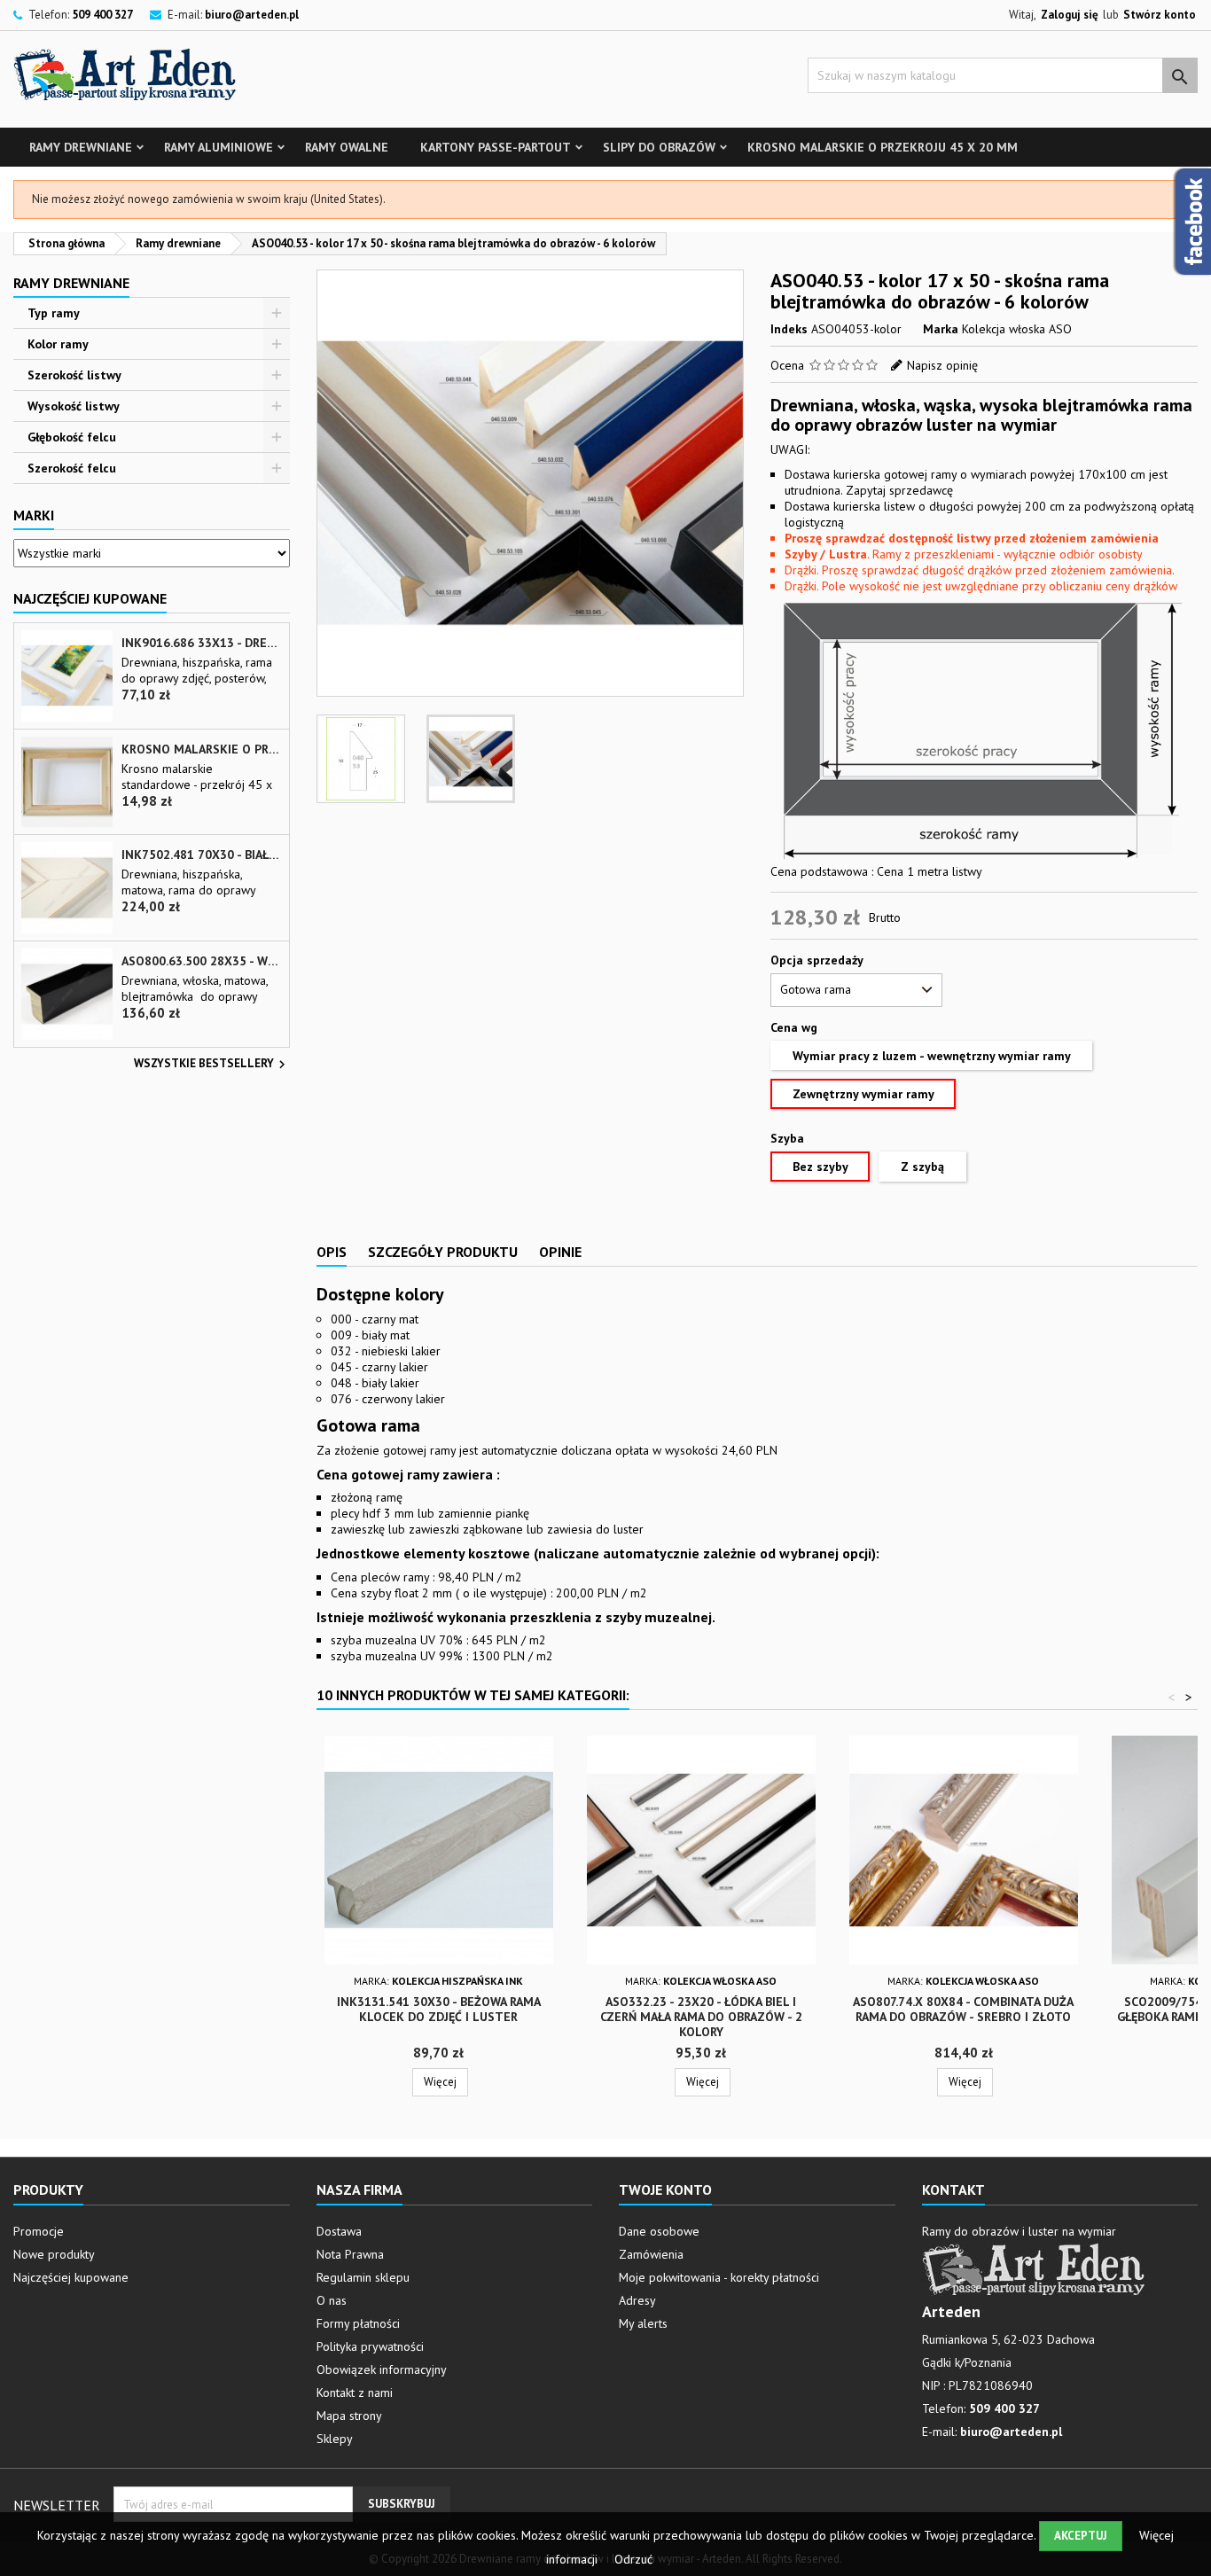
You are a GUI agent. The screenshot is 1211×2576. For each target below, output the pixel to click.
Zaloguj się (1070, 15)
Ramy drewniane (81, 147)
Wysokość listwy (74, 406)
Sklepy (335, 2439)
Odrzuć (633, 2559)
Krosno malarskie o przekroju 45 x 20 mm (883, 147)
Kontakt (953, 2190)
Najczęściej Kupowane (90, 598)
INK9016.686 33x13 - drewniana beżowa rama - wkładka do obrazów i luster (202, 643)
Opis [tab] (332, 1252)
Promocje (39, 2231)
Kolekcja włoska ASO (1017, 329)
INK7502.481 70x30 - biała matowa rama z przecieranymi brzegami (202, 855)
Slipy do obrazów (659, 147)
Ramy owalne (347, 147)
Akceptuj (1081, 2536)
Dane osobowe (659, 2231)
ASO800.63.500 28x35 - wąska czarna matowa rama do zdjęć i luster (202, 961)
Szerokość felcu (72, 468)
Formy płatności (358, 2323)
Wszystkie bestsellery (212, 1065)
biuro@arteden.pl (252, 15)
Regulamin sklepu (363, 2277)
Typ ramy (54, 313)
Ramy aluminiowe (219, 147)
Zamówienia (651, 2254)
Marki (34, 515)
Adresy (637, 2300)
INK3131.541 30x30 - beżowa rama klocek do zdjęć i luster (439, 2009)
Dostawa (339, 2231)
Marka (941, 329)
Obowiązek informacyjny (382, 2369)
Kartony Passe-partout (496, 147)
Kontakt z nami (355, 2393)
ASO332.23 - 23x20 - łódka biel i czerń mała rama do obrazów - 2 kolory (701, 2017)
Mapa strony (349, 2416)
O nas (332, 2300)
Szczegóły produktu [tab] (443, 1252)
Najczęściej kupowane (71, 2277)
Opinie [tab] (560, 1252)
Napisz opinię (942, 365)
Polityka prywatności (370, 2346)
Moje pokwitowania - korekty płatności (719, 2277)
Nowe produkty (54, 2254)
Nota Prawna (350, 2254)
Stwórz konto (1160, 15)
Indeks (789, 329)
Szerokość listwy (74, 375)
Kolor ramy (58, 344)
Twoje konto (665, 2190)
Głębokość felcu (72, 437)
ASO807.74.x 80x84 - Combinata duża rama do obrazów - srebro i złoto (963, 2009)
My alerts (643, 2323)
